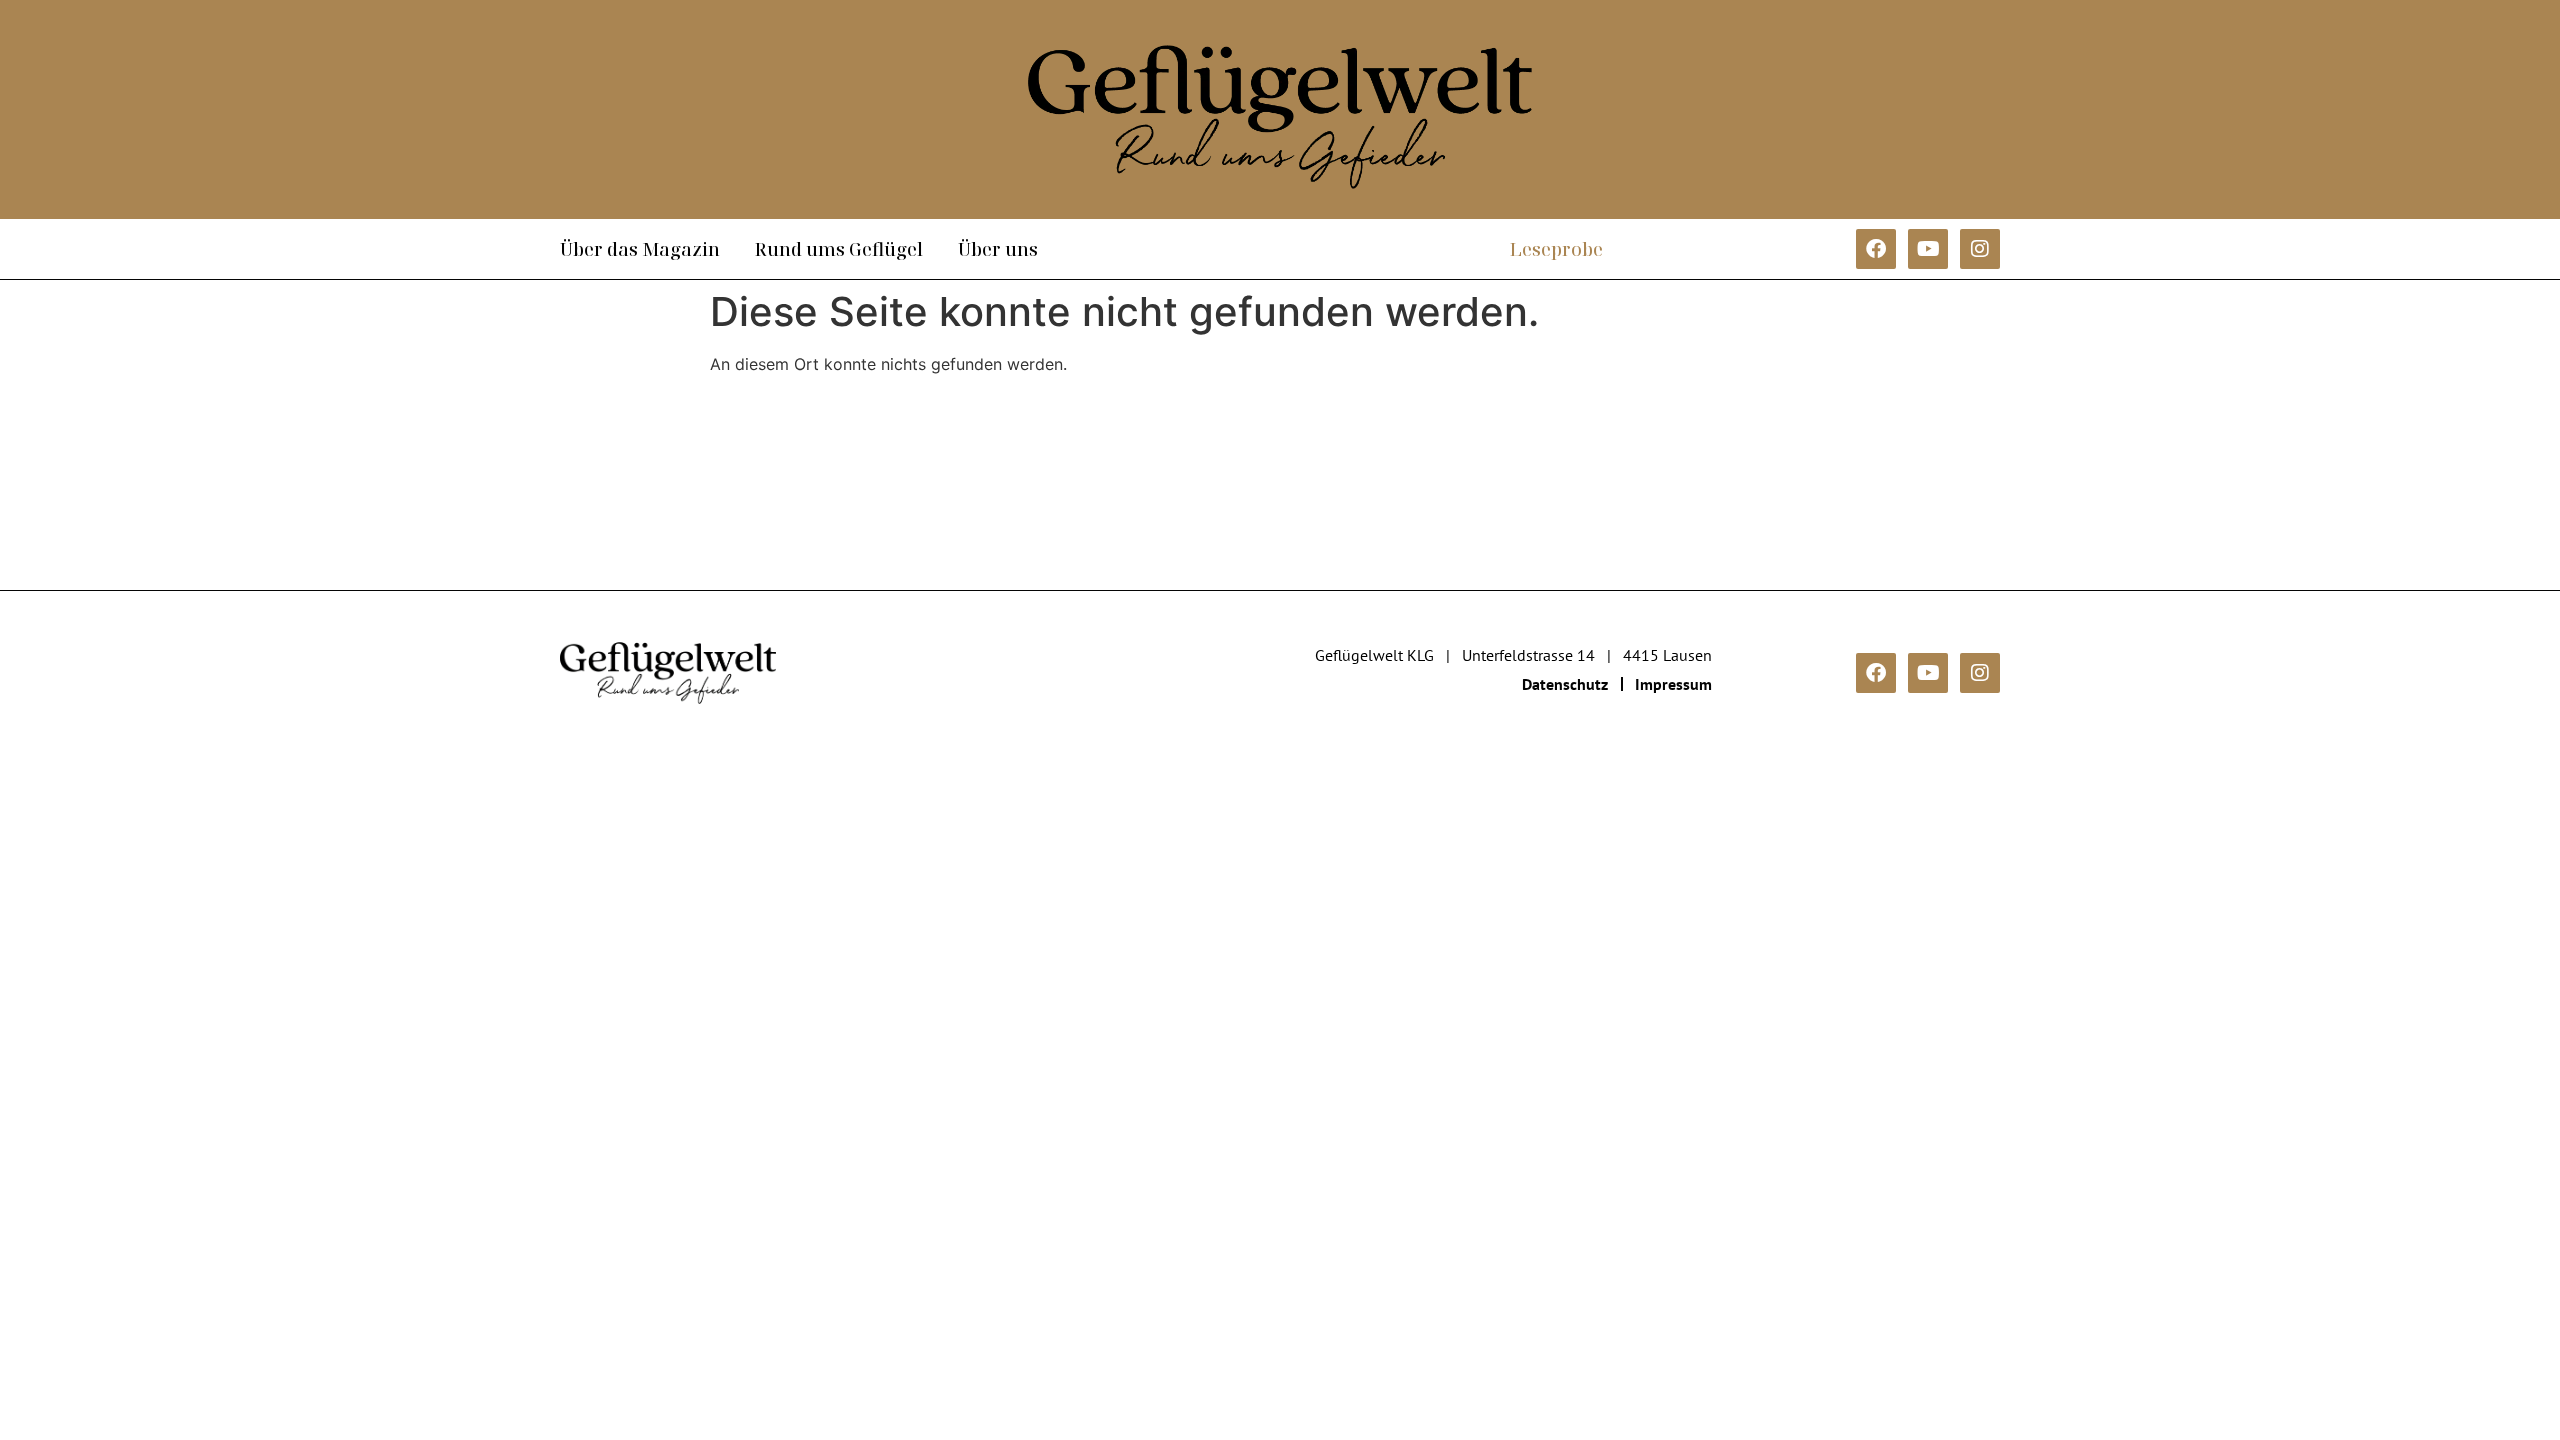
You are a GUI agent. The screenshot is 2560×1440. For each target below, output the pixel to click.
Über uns (998, 249)
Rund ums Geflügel (839, 249)
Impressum (1673, 684)
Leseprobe (1556, 249)
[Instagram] (1980, 249)
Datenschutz (1565, 684)
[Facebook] (1876, 249)
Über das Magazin (640, 249)
